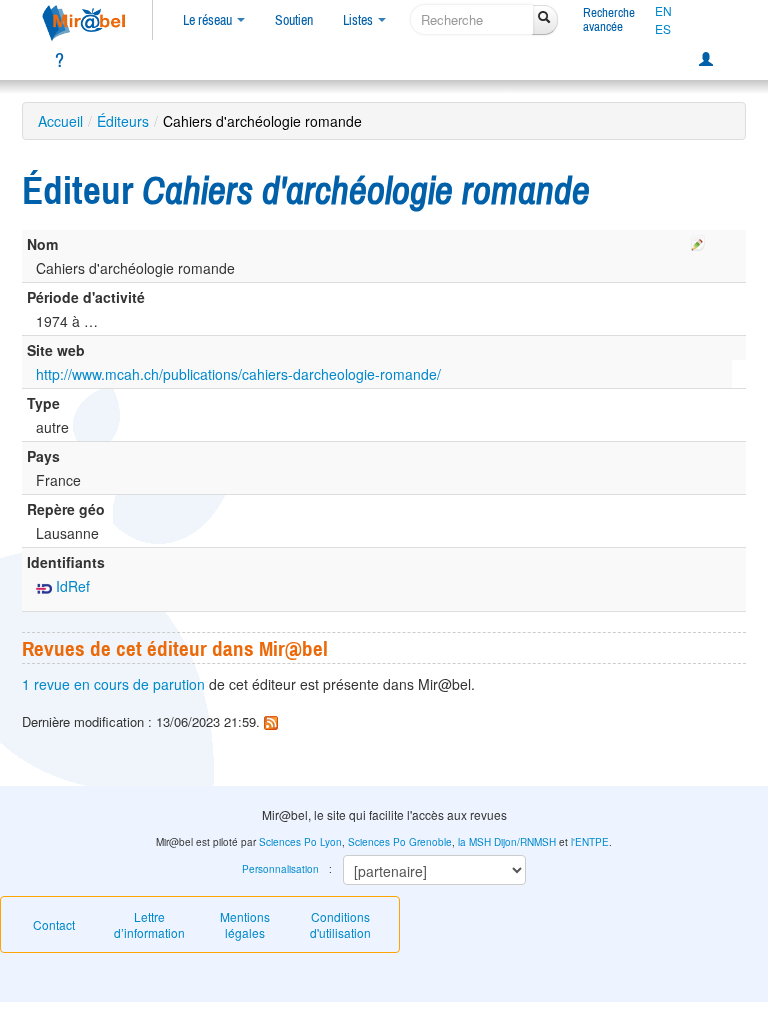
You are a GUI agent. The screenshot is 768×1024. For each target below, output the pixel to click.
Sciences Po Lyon (300, 842)
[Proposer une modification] (698, 240)
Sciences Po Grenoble (400, 842)
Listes (359, 20)
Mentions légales (245, 924)
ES (663, 29)
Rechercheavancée (609, 19)
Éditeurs (123, 121)
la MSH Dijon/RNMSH (507, 842)
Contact (54, 924)
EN (663, 11)
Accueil (60, 121)
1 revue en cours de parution (113, 684)
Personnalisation (280, 869)
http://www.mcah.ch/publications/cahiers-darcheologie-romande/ (238, 374)
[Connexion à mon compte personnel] (706, 60)
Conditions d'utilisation (340, 924)
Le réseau (209, 20)
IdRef (71, 586)
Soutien (294, 20)
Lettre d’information (149, 924)
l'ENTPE (590, 842)
